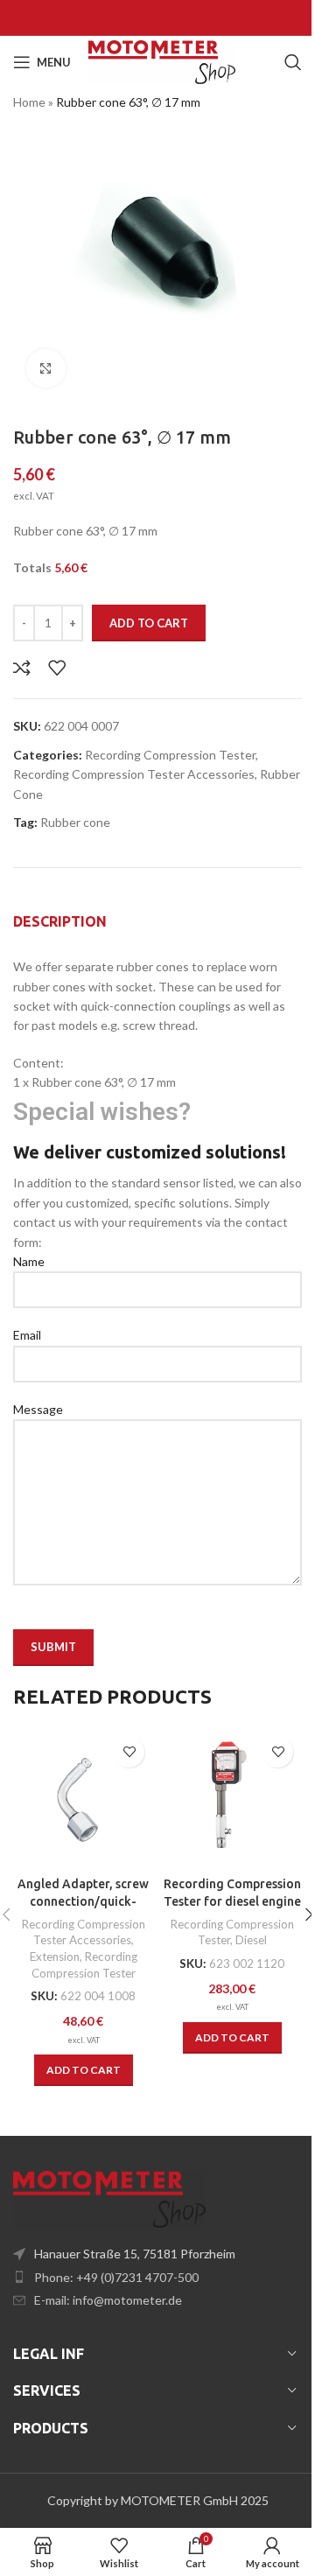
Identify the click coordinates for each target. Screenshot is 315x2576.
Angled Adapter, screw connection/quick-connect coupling (83, 1901)
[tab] (60, 921)
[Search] (293, 62)
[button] (84, 2070)
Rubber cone (75, 822)
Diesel (251, 1940)
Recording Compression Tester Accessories (134, 774)
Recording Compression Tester (170, 755)
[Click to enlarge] (46, 369)
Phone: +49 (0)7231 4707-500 (116, 2277)
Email (27, 1335)
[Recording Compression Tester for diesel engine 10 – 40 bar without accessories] (232, 1798)
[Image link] (109, 2198)
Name (29, 1261)
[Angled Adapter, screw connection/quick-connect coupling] (83, 1798)
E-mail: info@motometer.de (108, 2300)
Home (29, 102)
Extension (55, 1956)
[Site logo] (162, 61)
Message (38, 1409)
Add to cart (149, 623)
